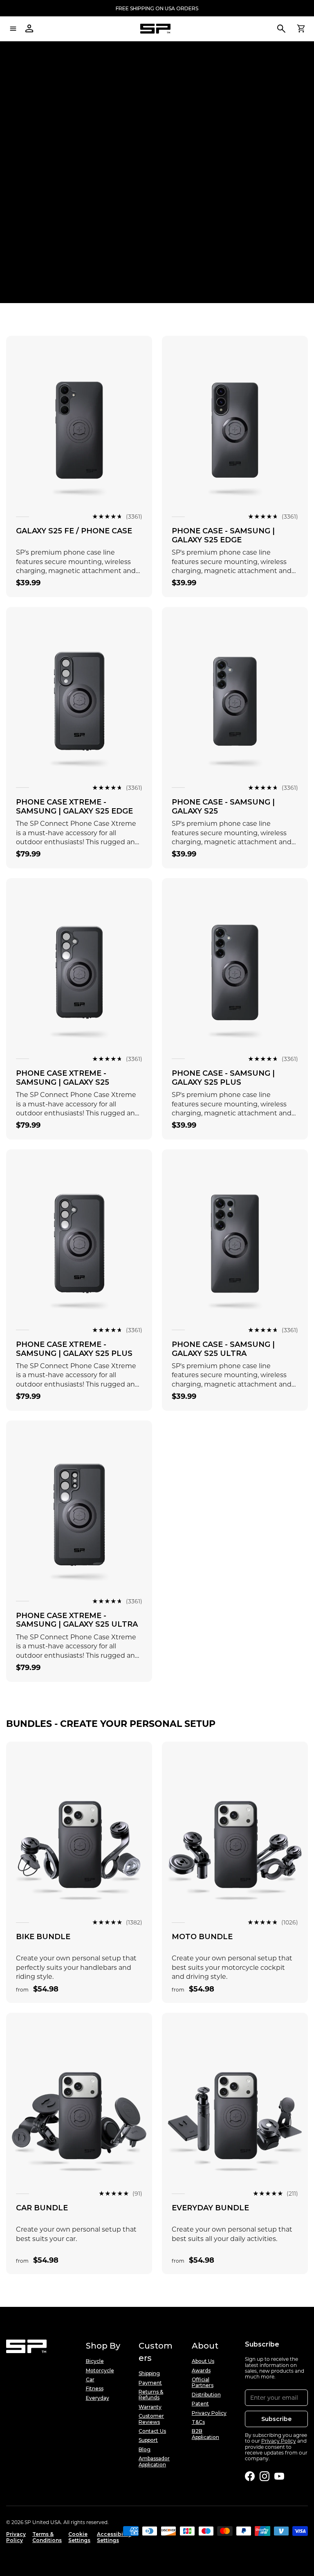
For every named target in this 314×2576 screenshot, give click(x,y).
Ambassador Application (154, 2461)
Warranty (150, 2407)
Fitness (95, 2389)
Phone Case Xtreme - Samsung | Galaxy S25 (63, 1078)
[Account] (29, 29)
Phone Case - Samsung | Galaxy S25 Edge (223, 535)
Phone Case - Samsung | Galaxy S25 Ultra (223, 1349)
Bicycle (95, 2361)
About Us (203, 2361)
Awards (201, 2371)
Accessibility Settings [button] (114, 2537)
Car (90, 2380)
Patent (200, 2404)
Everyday (98, 2398)
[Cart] (301, 29)
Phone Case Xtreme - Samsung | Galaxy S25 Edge (74, 807)
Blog (145, 2450)
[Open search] (281, 29)
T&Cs (198, 2422)
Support (148, 2440)
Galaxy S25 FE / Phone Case (74, 531)
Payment (150, 2383)
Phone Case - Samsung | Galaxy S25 (223, 807)
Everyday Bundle (210, 2208)
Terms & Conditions (47, 2537)
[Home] (155, 29)
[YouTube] (279, 2476)
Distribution (206, 2395)
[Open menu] (13, 29)
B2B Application (205, 2434)
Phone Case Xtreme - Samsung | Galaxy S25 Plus (74, 1349)
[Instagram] (265, 2476)
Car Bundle (42, 2208)
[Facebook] (250, 2476)
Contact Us (152, 2431)
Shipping (149, 2374)
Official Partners (203, 2383)
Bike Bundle (43, 1937)
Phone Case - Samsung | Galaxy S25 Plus (223, 1078)
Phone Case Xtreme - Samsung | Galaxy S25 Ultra (77, 1620)
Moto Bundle (202, 1937)
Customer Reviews (151, 2419)
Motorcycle (100, 2371)
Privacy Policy (209, 2413)
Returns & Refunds (151, 2395)
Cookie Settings (79, 2537)
